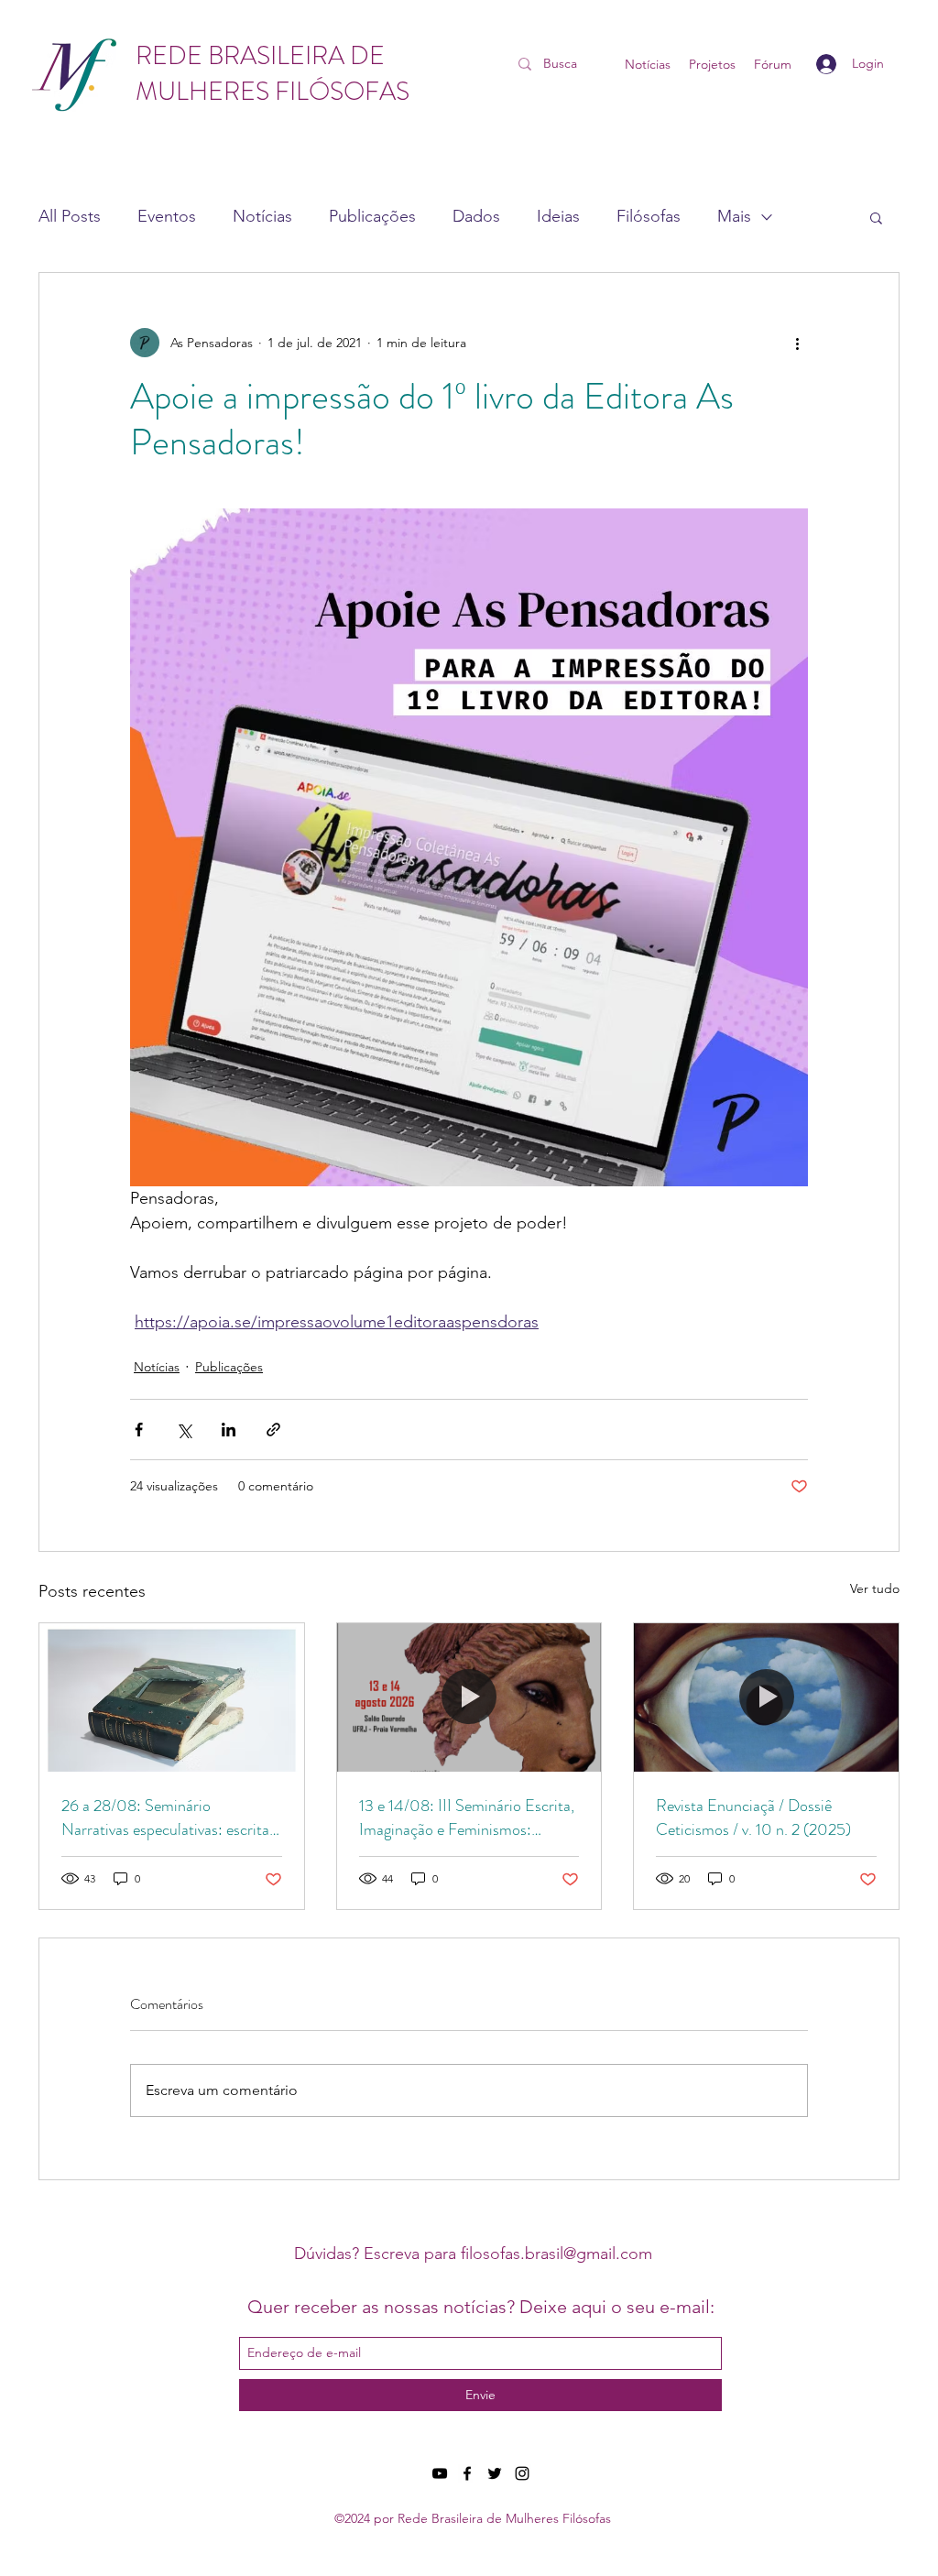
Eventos (167, 216)
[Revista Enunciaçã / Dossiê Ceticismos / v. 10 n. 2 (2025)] (766, 1697)
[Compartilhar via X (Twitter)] (184, 1430)
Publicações (372, 216)
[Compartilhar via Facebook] (139, 1430)
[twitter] (495, 2473)
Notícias (262, 216)
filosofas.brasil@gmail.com (556, 2254)
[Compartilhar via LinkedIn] (229, 1430)
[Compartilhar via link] (273, 1430)
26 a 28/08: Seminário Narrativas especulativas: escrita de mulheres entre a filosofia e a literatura (165, 1817)
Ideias (558, 216)
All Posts (70, 216)
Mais (734, 216)
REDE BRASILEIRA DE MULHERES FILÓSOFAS (273, 74)
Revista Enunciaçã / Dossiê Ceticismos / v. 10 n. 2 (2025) (753, 1817)
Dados (476, 216)
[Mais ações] (797, 343)
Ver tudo (875, 1588)
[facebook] (467, 2473)
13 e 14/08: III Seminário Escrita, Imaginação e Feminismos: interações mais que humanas (467, 1817)
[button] (876, 217)
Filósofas (649, 216)
